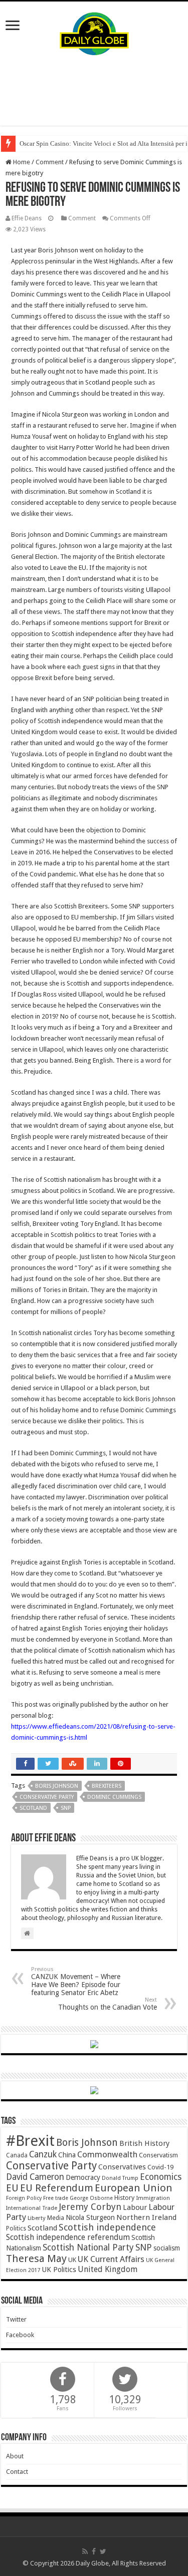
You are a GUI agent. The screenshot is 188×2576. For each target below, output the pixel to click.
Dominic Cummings (114, 1797)
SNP (66, 1808)
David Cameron (35, 2177)
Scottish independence (107, 2227)
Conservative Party (47, 1797)
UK (72, 2260)
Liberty (37, 2218)
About (15, 2456)
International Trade (32, 2208)
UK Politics (59, 2269)
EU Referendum (57, 2188)
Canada (17, 2155)
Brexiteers (107, 1786)
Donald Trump (120, 2178)
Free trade (56, 2198)
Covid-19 (160, 2167)
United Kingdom (108, 2269)
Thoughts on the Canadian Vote (108, 2004)
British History (144, 2143)
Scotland (33, 1808)
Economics (161, 2177)
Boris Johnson (57, 1786)
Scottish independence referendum (68, 2237)
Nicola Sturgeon (90, 2217)
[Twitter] (103, 2551)
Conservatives (122, 2167)
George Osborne (91, 2198)
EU (12, 2188)
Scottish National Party (88, 2247)
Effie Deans (27, 218)
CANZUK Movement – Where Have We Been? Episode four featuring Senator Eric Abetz (76, 1981)
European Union (134, 2188)
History (124, 2198)
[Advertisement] (94, 91)
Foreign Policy (24, 2198)
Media (56, 2218)
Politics (16, 2228)
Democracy (83, 2177)
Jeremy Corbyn (90, 2207)
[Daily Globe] (94, 32)
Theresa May (36, 2259)
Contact (17, 2472)
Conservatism (158, 2155)
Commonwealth (107, 2154)
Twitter (16, 2319)
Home (21, 162)
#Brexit (30, 2141)
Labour (135, 2207)
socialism (167, 2248)
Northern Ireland (146, 2217)
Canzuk (43, 2154)
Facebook (20, 2335)
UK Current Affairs (111, 2259)
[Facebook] (94, 2551)
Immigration (153, 2198)
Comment (50, 162)
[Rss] (85, 2551)
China (67, 2155)
